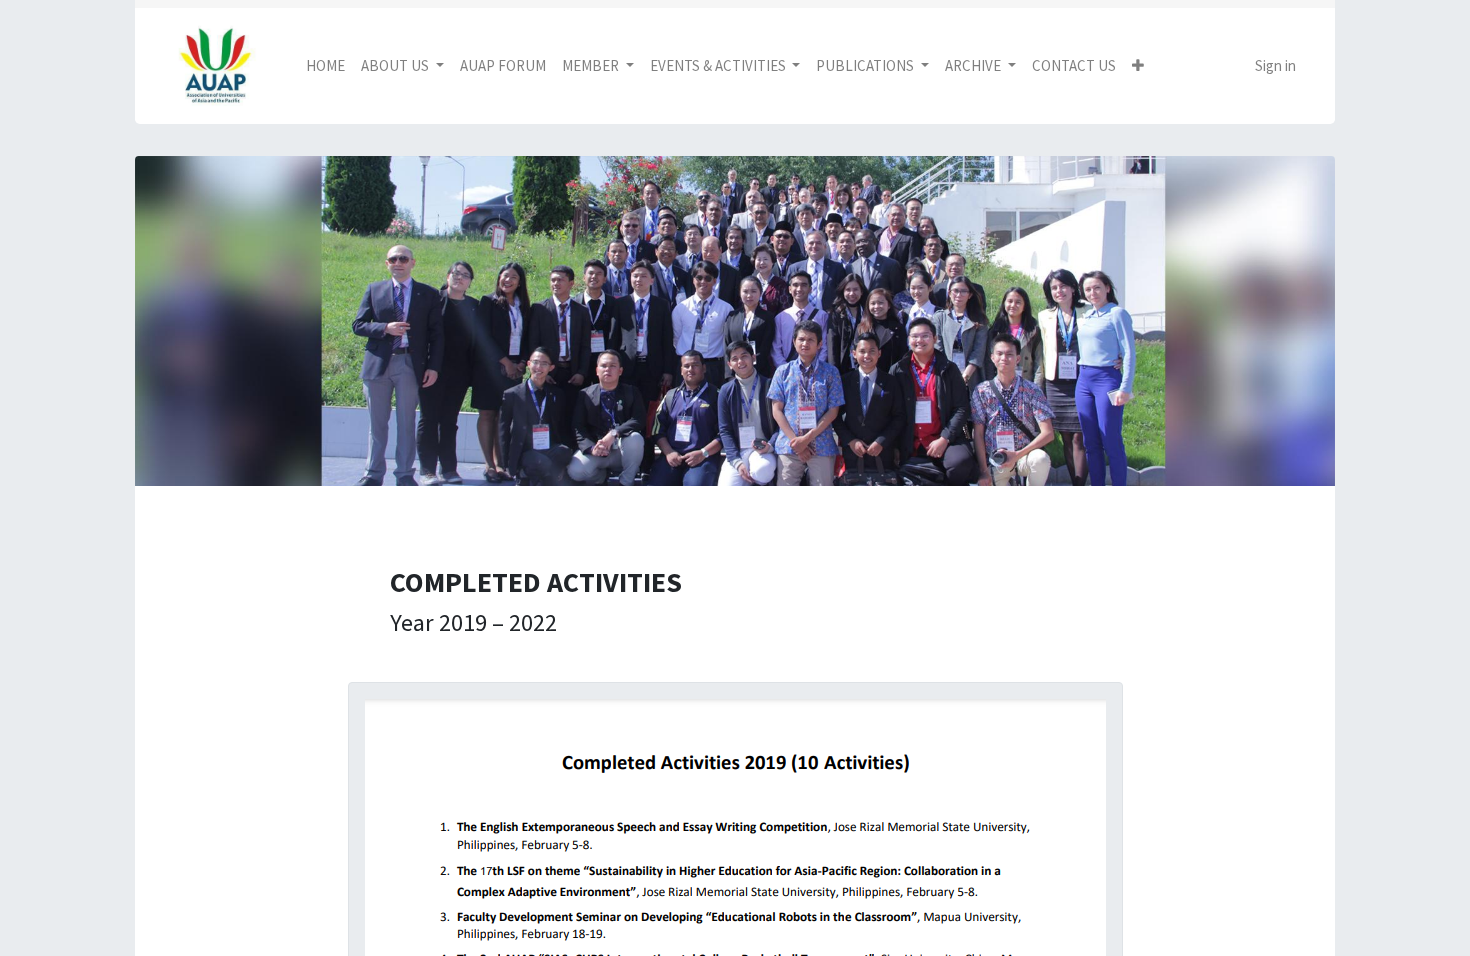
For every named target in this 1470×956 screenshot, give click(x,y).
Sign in (1275, 65)
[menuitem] (325, 66)
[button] (1138, 66)
